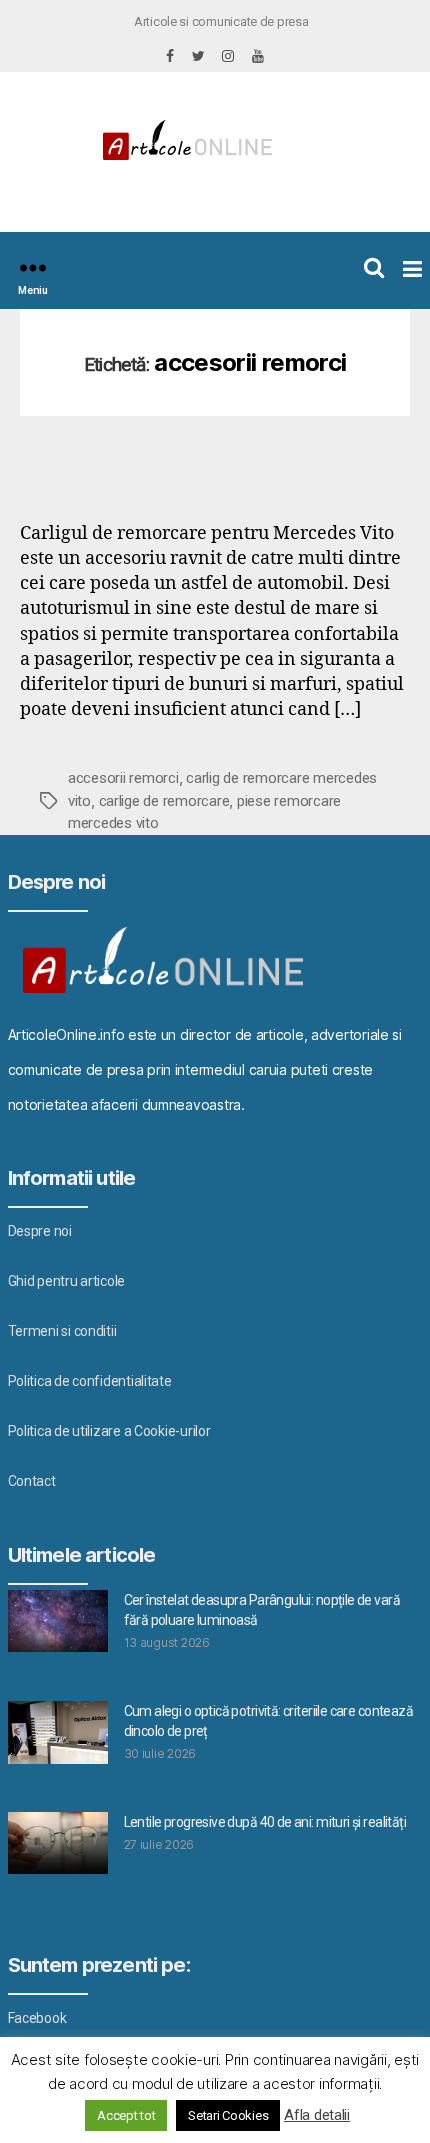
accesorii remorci (123, 778)
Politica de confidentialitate (90, 1381)
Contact (32, 1481)
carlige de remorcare (164, 801)
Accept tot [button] (126, 2115)
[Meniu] (33, 267)
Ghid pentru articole (67, 1281)
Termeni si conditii (62, 1331)
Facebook (37, 2018)
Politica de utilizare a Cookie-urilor (109, 1431)
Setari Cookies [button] (228, 2115)
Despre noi (40, 1231)
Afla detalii (317, 2115)
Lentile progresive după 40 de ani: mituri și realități (265, 1822)
